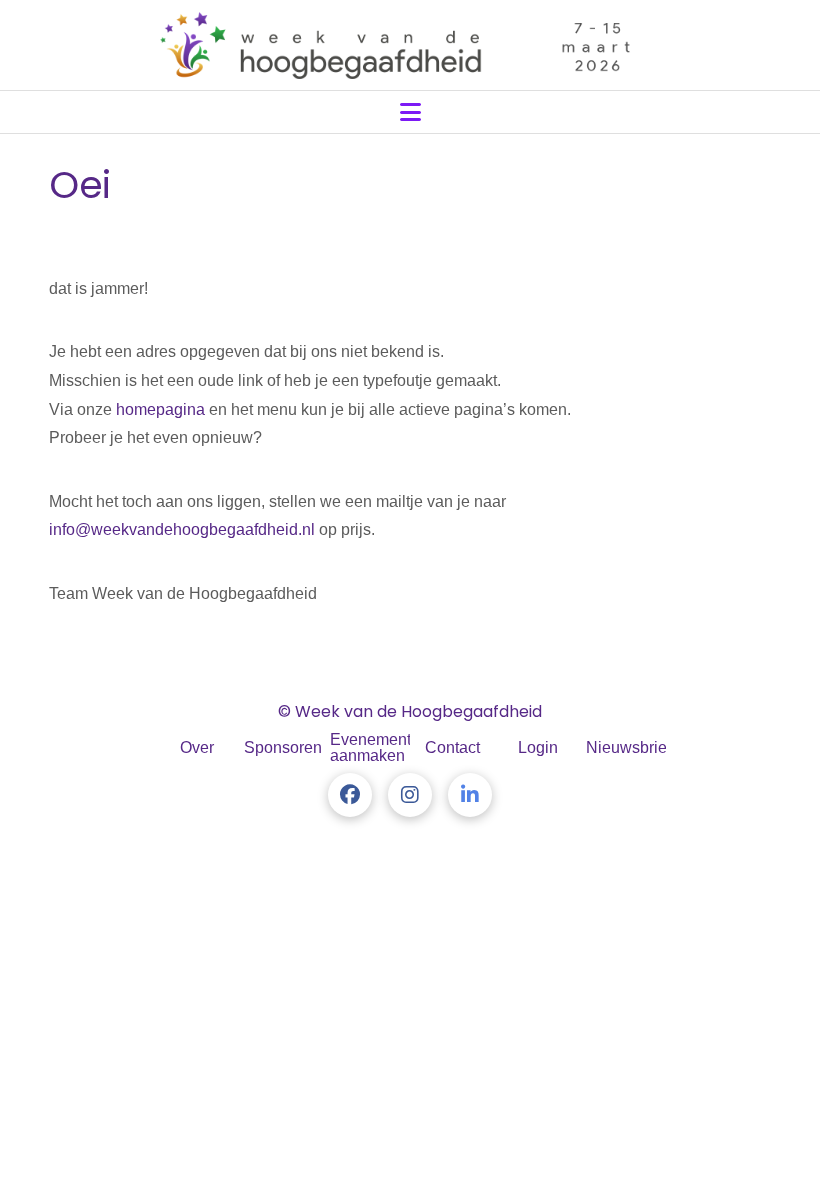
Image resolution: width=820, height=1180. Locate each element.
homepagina (160, 409)
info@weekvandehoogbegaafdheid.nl (182, 529)
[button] (410, 112)
